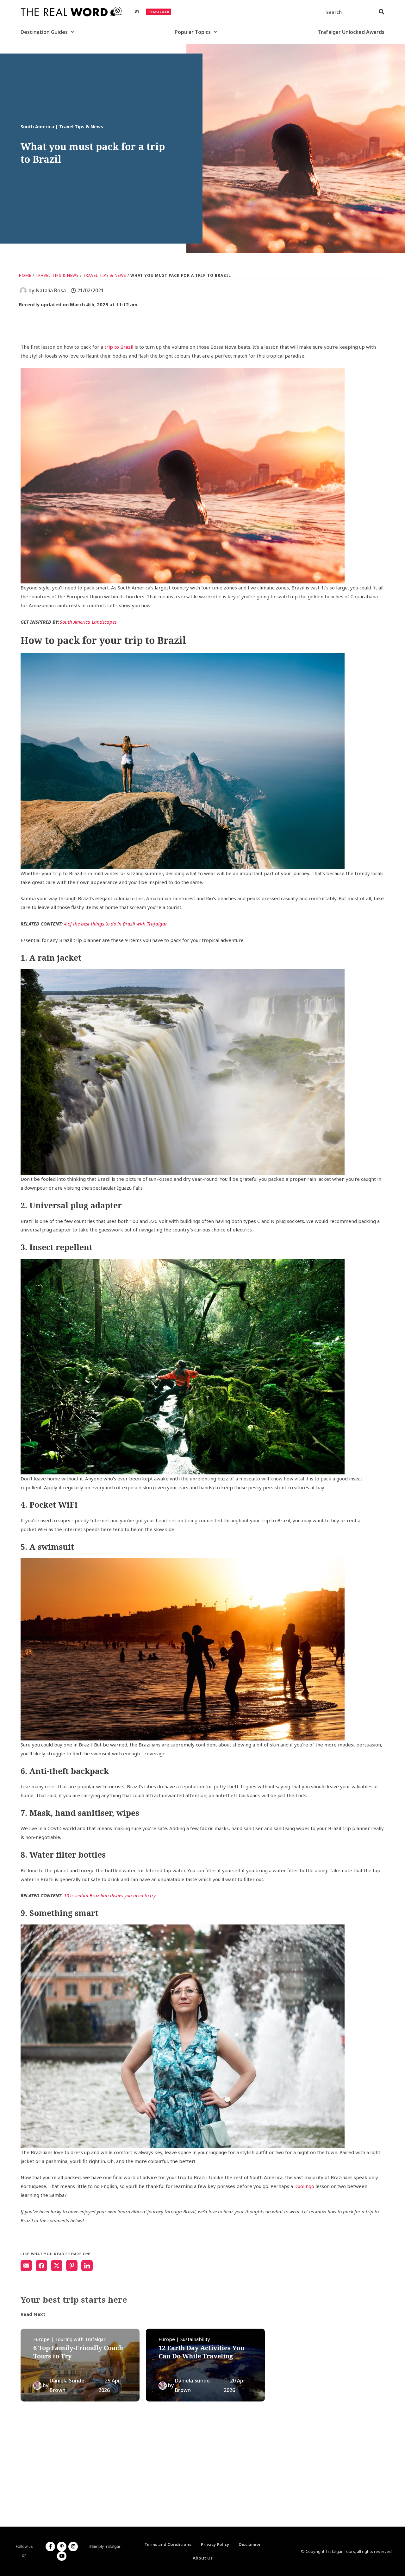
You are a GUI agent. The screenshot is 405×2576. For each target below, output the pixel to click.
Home (25, 275)
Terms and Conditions (168, 2544)
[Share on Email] (26, 2266)
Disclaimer (250, 2544)
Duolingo (304, 2186)
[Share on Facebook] (41, 2266)
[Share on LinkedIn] (87, 2266)
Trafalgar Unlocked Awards (351, 32)
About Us (203, 2558)
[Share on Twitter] (57, 2266)
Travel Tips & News (57, 275)
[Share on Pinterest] (72, 2266)
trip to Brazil (119, 347)
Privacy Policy (215, 2544)
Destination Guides (44, 32)
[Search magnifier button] (382, 12)
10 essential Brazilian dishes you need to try (110, 1895)
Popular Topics (193, 32)
